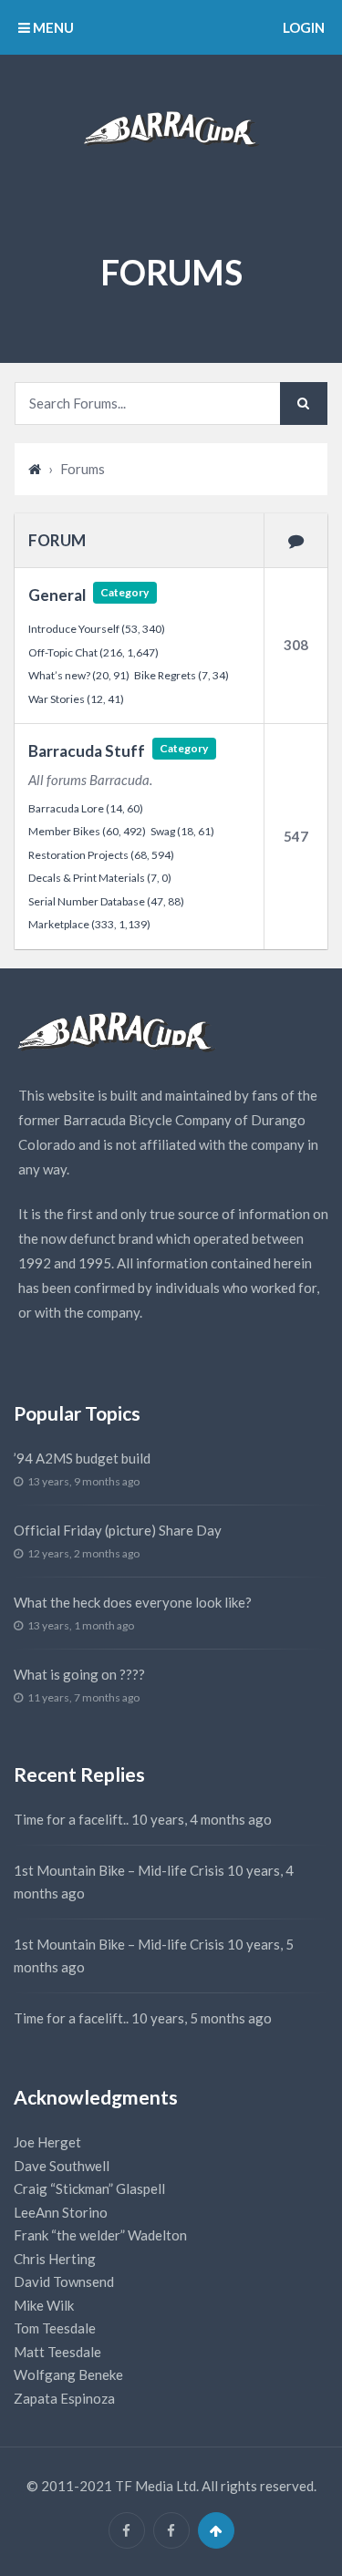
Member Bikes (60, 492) (87, 831)
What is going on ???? (79, 1674)
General (57, 595)
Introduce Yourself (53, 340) (97, 629)
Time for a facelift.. (71, 1819)
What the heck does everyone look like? (133, 1602)
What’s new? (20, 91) (79, 675)
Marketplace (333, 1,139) (89, 924)
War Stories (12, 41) (76, 699)
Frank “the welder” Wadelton (100, 2235)
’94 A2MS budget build (82, 1458)
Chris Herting (55, 2259)
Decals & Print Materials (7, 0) (100, 878)
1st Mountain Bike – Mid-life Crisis (119, 1870)
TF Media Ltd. (157, 2486)
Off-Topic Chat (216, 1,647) (93, 652)
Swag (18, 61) (182, 831)
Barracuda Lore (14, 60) (86, 808)
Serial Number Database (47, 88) (106, 901)
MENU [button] (52, 27)
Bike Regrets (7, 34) (181, 675)
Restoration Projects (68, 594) (101, 855)
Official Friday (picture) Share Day (118, 1530)
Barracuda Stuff (87, 751)
